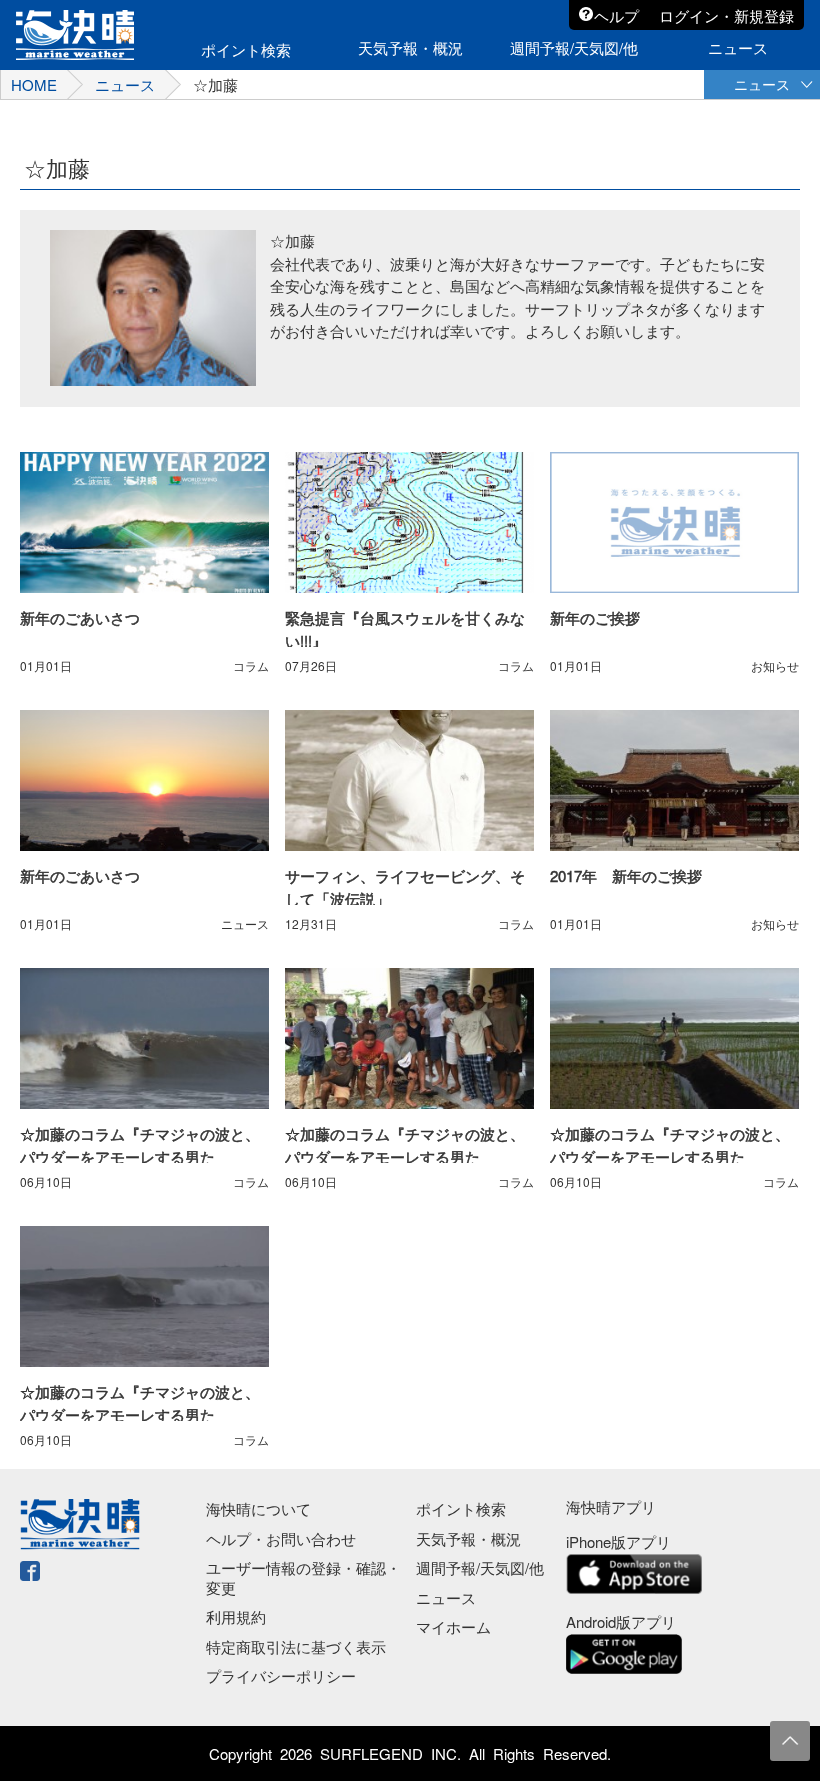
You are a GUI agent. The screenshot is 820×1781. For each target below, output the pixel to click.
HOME (34, 84)
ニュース (125, 84)
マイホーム (453, 1626)
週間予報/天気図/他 (480, 1567)
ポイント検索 (461, 1508)
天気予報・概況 (468, 1538)
